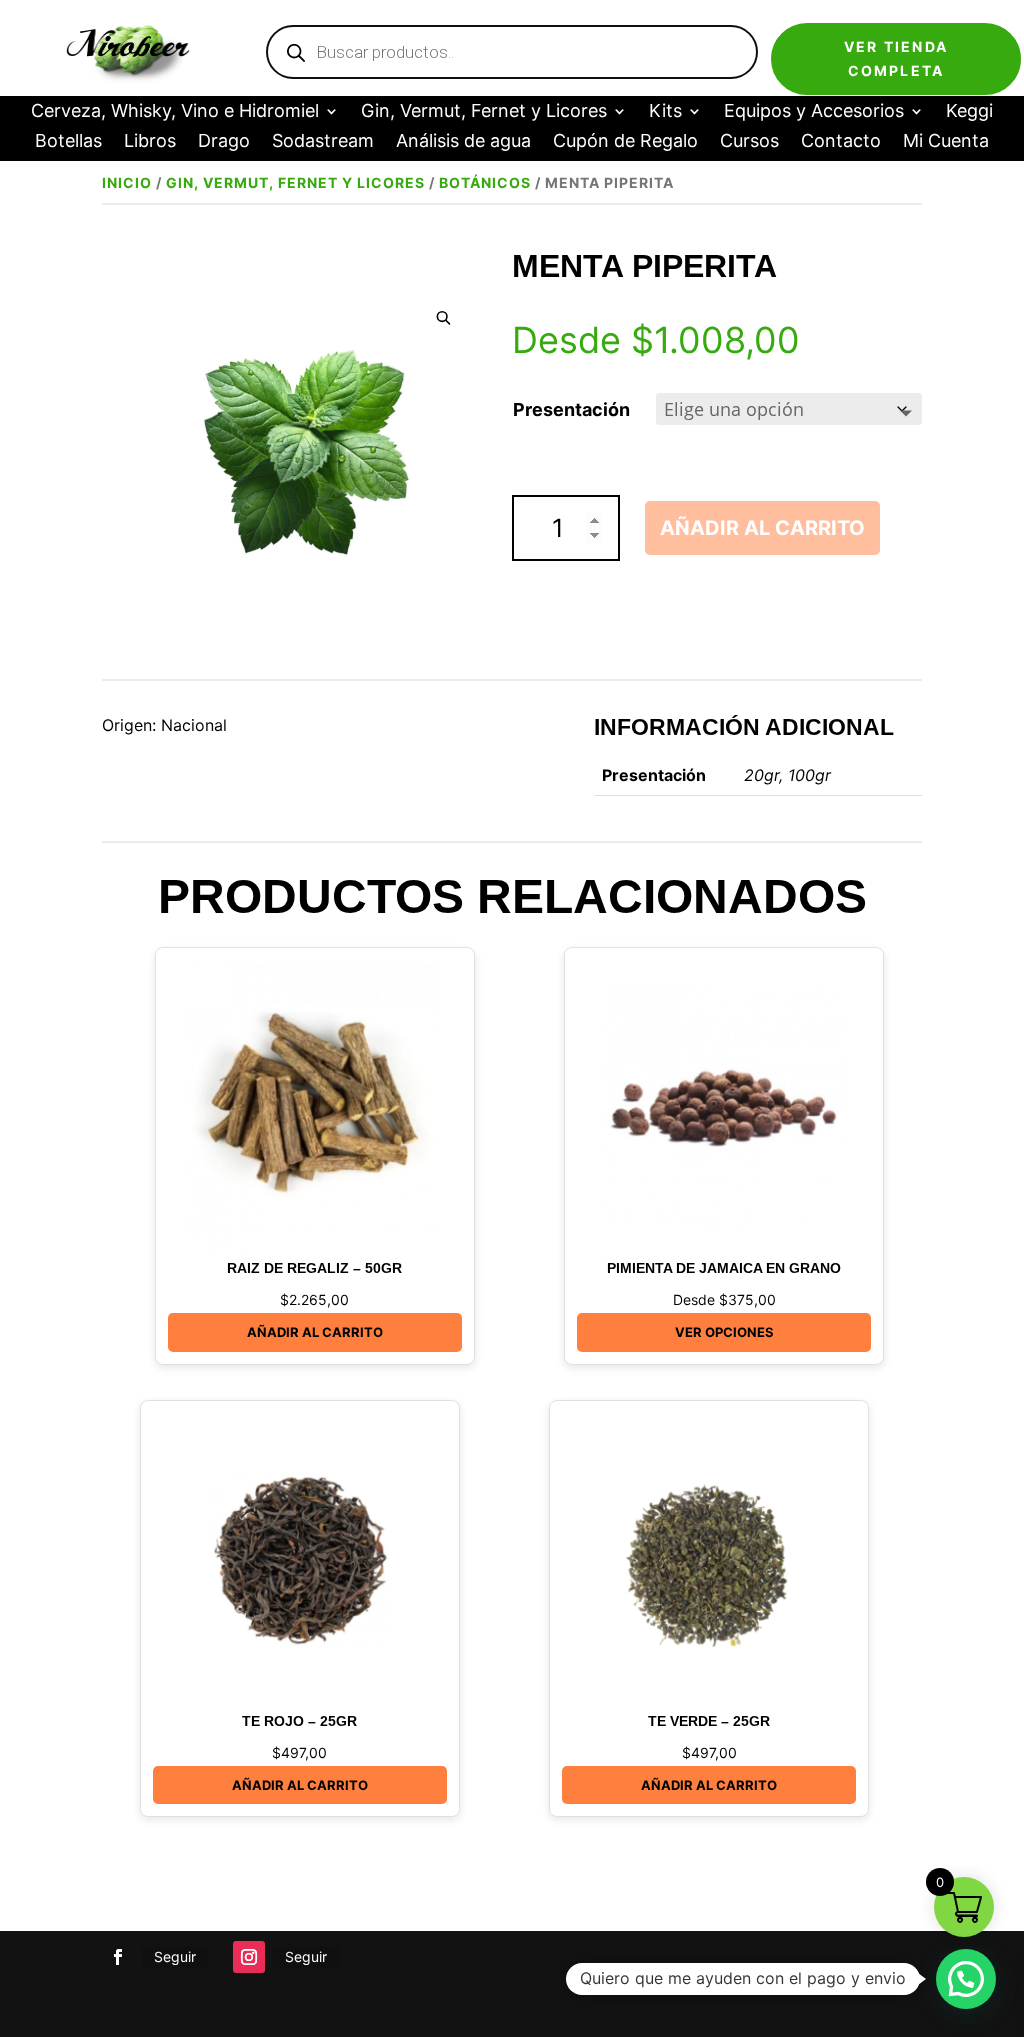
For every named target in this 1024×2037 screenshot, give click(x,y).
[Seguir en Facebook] (118, 1957)
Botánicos (485, 182)
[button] (443, 318)
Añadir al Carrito (315, 1332)
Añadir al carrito (762, 528)
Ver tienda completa (896, 58)
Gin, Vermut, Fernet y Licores (484, 112)
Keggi (969, 112)
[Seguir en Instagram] (249, 1957)
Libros (150, 142)
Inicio (127, 182)
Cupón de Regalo (625, 142)
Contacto (841, 142)
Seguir (175, 1956)
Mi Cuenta (946, 142)
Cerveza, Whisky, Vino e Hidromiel (175, 112)
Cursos (749, 142)
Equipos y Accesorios (814, 112)
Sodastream (323, 142)
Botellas (68, 142)
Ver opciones (724, 1332)
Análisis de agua (463, 142)
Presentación (571, 409)
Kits (665, 112)
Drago (224, 142)
